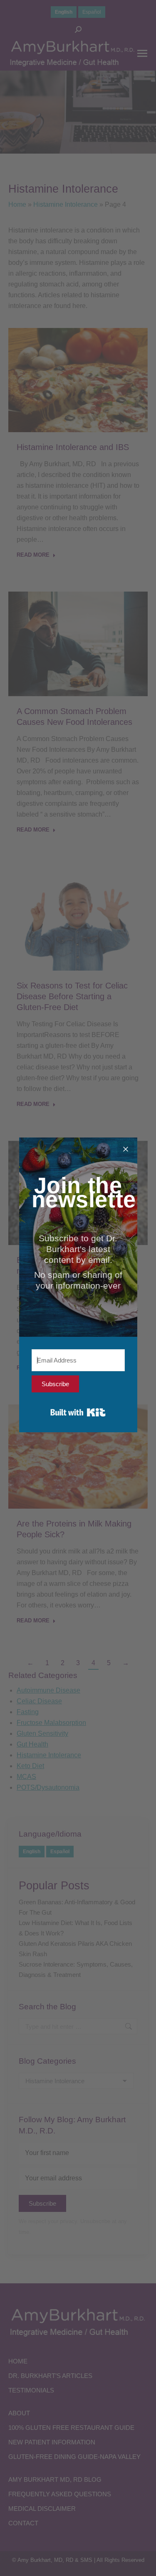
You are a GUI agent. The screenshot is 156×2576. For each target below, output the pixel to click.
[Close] (126, 1149)
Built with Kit (78, 1412)
